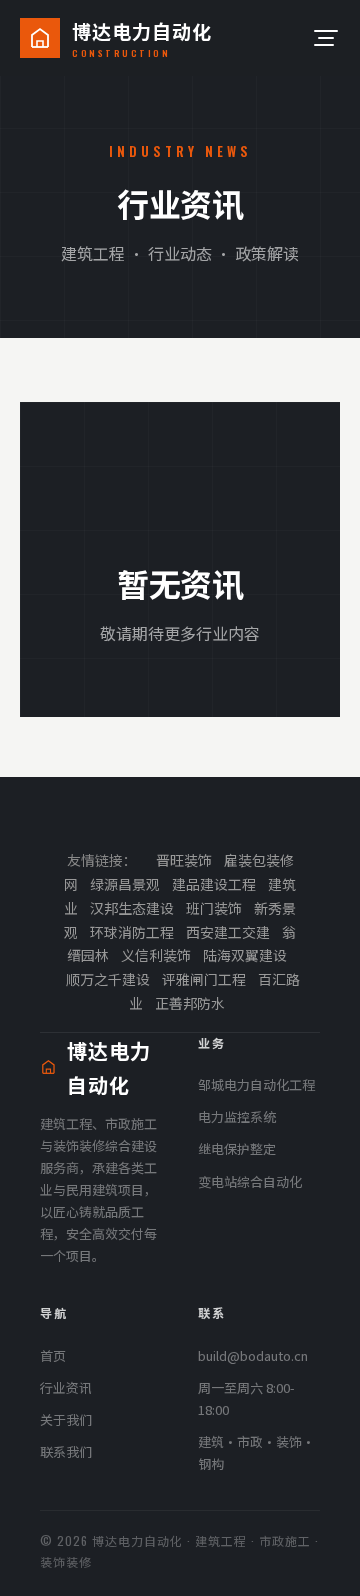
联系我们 (66, 1451)
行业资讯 (66, 1387)
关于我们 (66, 1419)
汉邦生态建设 (132, 908)
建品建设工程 (214, 884)
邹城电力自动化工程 (256, 1084)
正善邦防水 (190, 1003)
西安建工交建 (228, 932)
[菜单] (324, 38)
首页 (53, 1355)
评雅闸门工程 (204, 979)
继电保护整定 (237, 1148)
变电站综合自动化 (250, 1181)
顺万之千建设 (108, 979)
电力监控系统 (237, 1116)
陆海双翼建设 (245, 955)
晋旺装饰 (184, 860)
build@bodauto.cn (253, 1355)
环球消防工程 (132, 932)
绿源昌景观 (125, 884)
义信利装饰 (156, 955)
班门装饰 (214, 908)
